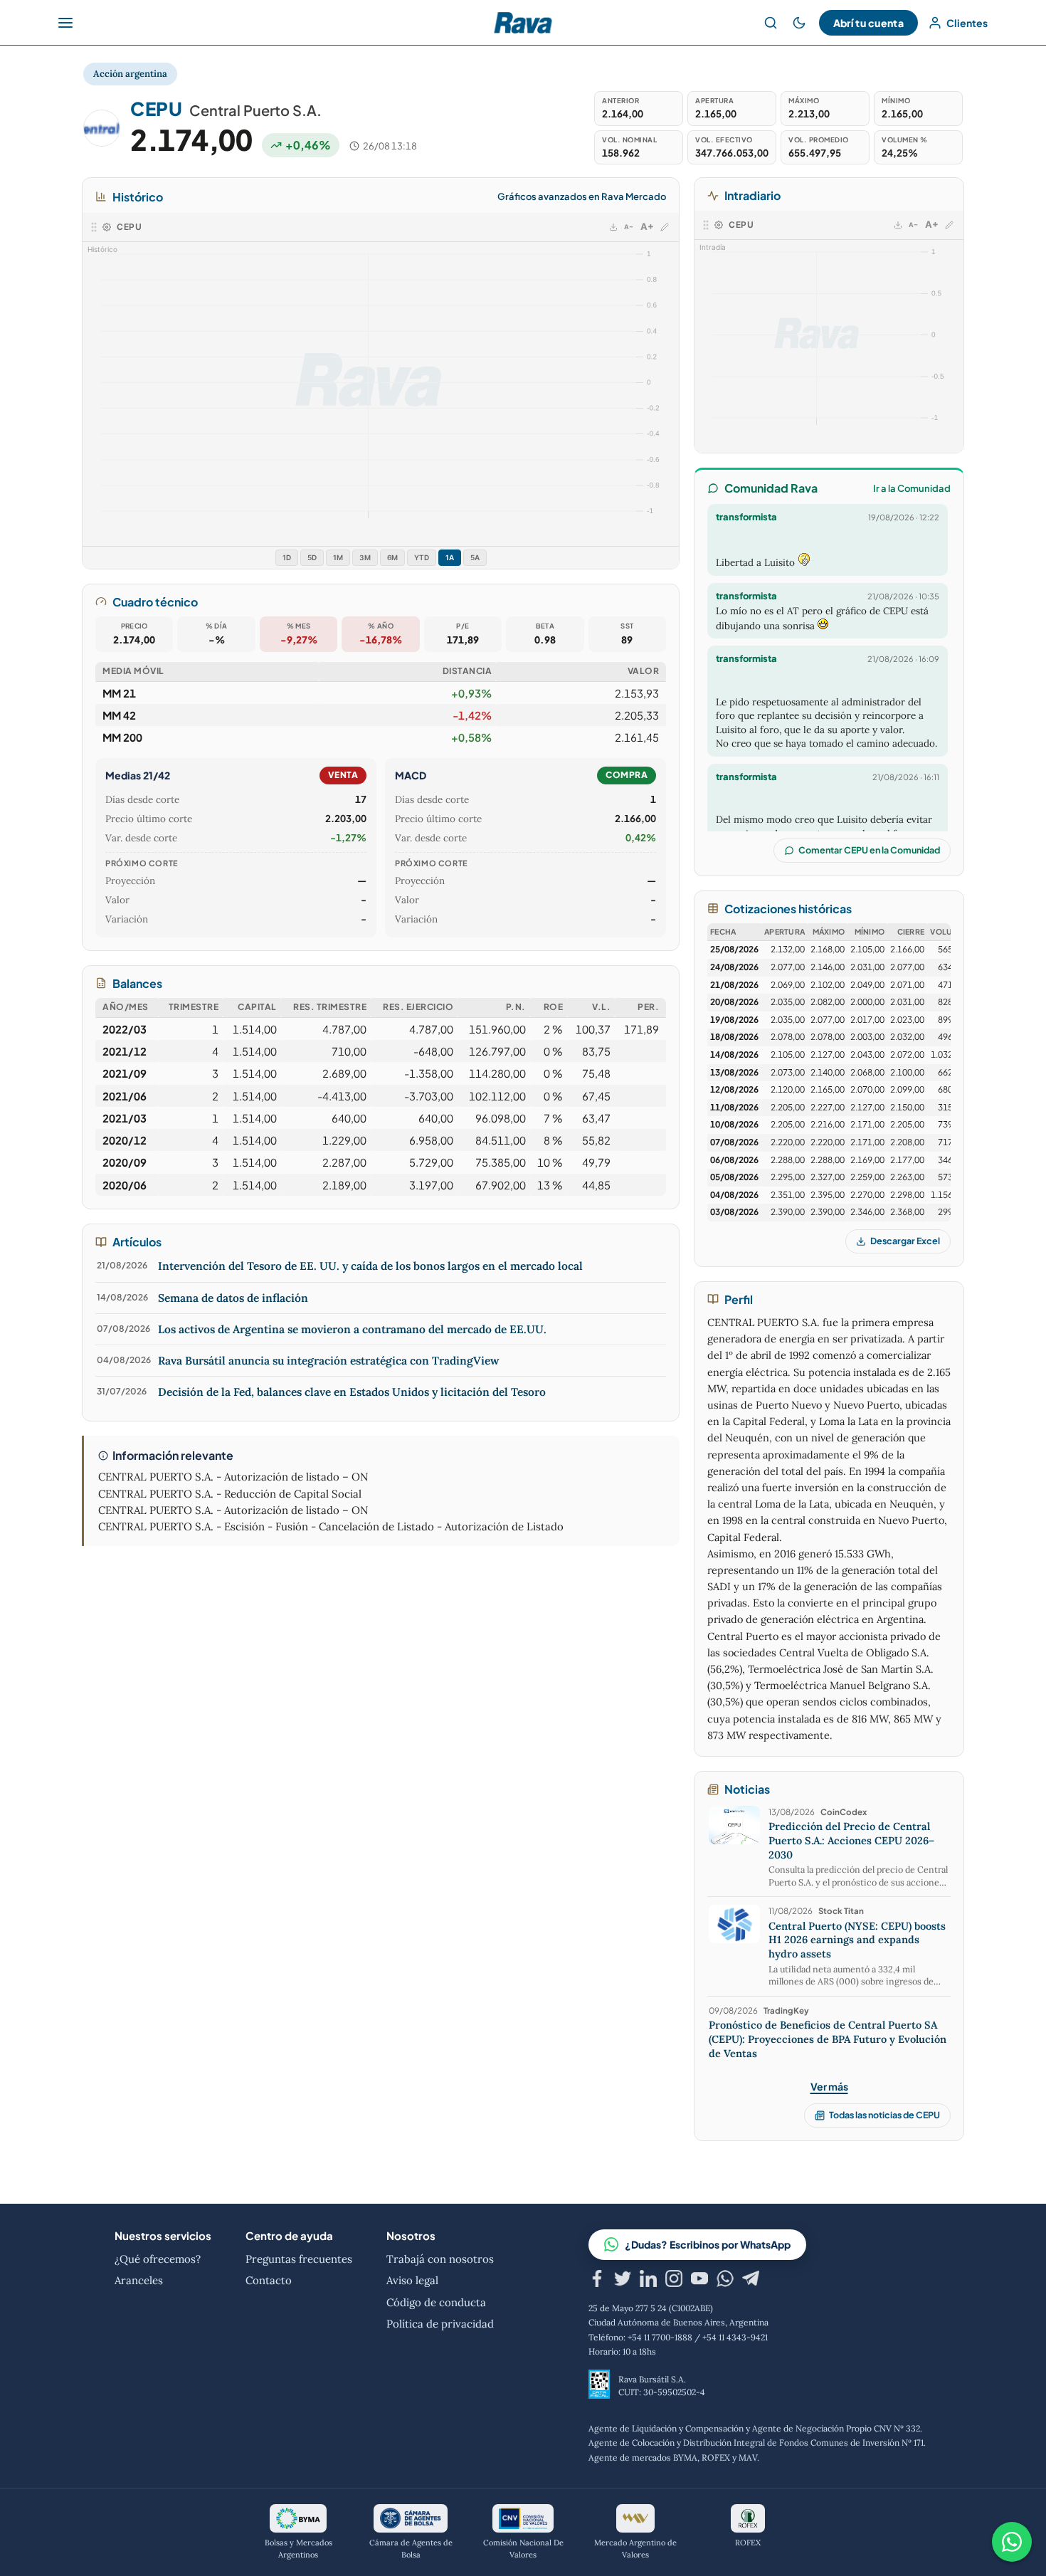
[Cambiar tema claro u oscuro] (799, 23)
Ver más (829, 2086)
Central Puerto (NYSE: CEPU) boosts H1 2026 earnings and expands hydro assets (857, 1940)
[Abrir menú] (65, 23)
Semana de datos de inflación (233, 1298)
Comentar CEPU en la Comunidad (869, 850)
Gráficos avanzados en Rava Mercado (582, 196)
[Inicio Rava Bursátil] (523, 23)
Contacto (269, 2280)
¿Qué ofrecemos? (158, 2259)
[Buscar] (771, 23)
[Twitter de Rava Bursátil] (623, 2281)
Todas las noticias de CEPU (884, 2115)
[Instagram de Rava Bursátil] (674, 2281)
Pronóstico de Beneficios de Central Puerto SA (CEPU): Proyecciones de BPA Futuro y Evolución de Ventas (828, 2039)
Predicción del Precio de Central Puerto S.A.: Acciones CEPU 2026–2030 (851, 1840)
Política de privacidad (440, 2324)
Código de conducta (436, 2302)
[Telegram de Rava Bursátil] (751, 2281)
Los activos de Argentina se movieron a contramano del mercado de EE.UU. (352, 1329)
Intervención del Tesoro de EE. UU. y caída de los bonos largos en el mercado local (370, 1266)
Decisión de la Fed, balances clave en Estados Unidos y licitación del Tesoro (352, 1392)
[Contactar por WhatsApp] (1012, 2542)
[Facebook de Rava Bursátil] (597, 2281)
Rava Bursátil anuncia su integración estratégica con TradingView (329, 1360)
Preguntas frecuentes (299, 2259)
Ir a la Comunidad (912, 488)
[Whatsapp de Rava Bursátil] (725, 2281)
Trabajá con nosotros (440, 2259)
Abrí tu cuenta (868, 23)
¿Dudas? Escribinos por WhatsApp (708, 2244)
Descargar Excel (905, 1241)
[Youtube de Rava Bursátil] (699, 2281)
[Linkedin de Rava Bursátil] (648, 2281)
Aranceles (139, 2280)
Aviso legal (412, 2280)
